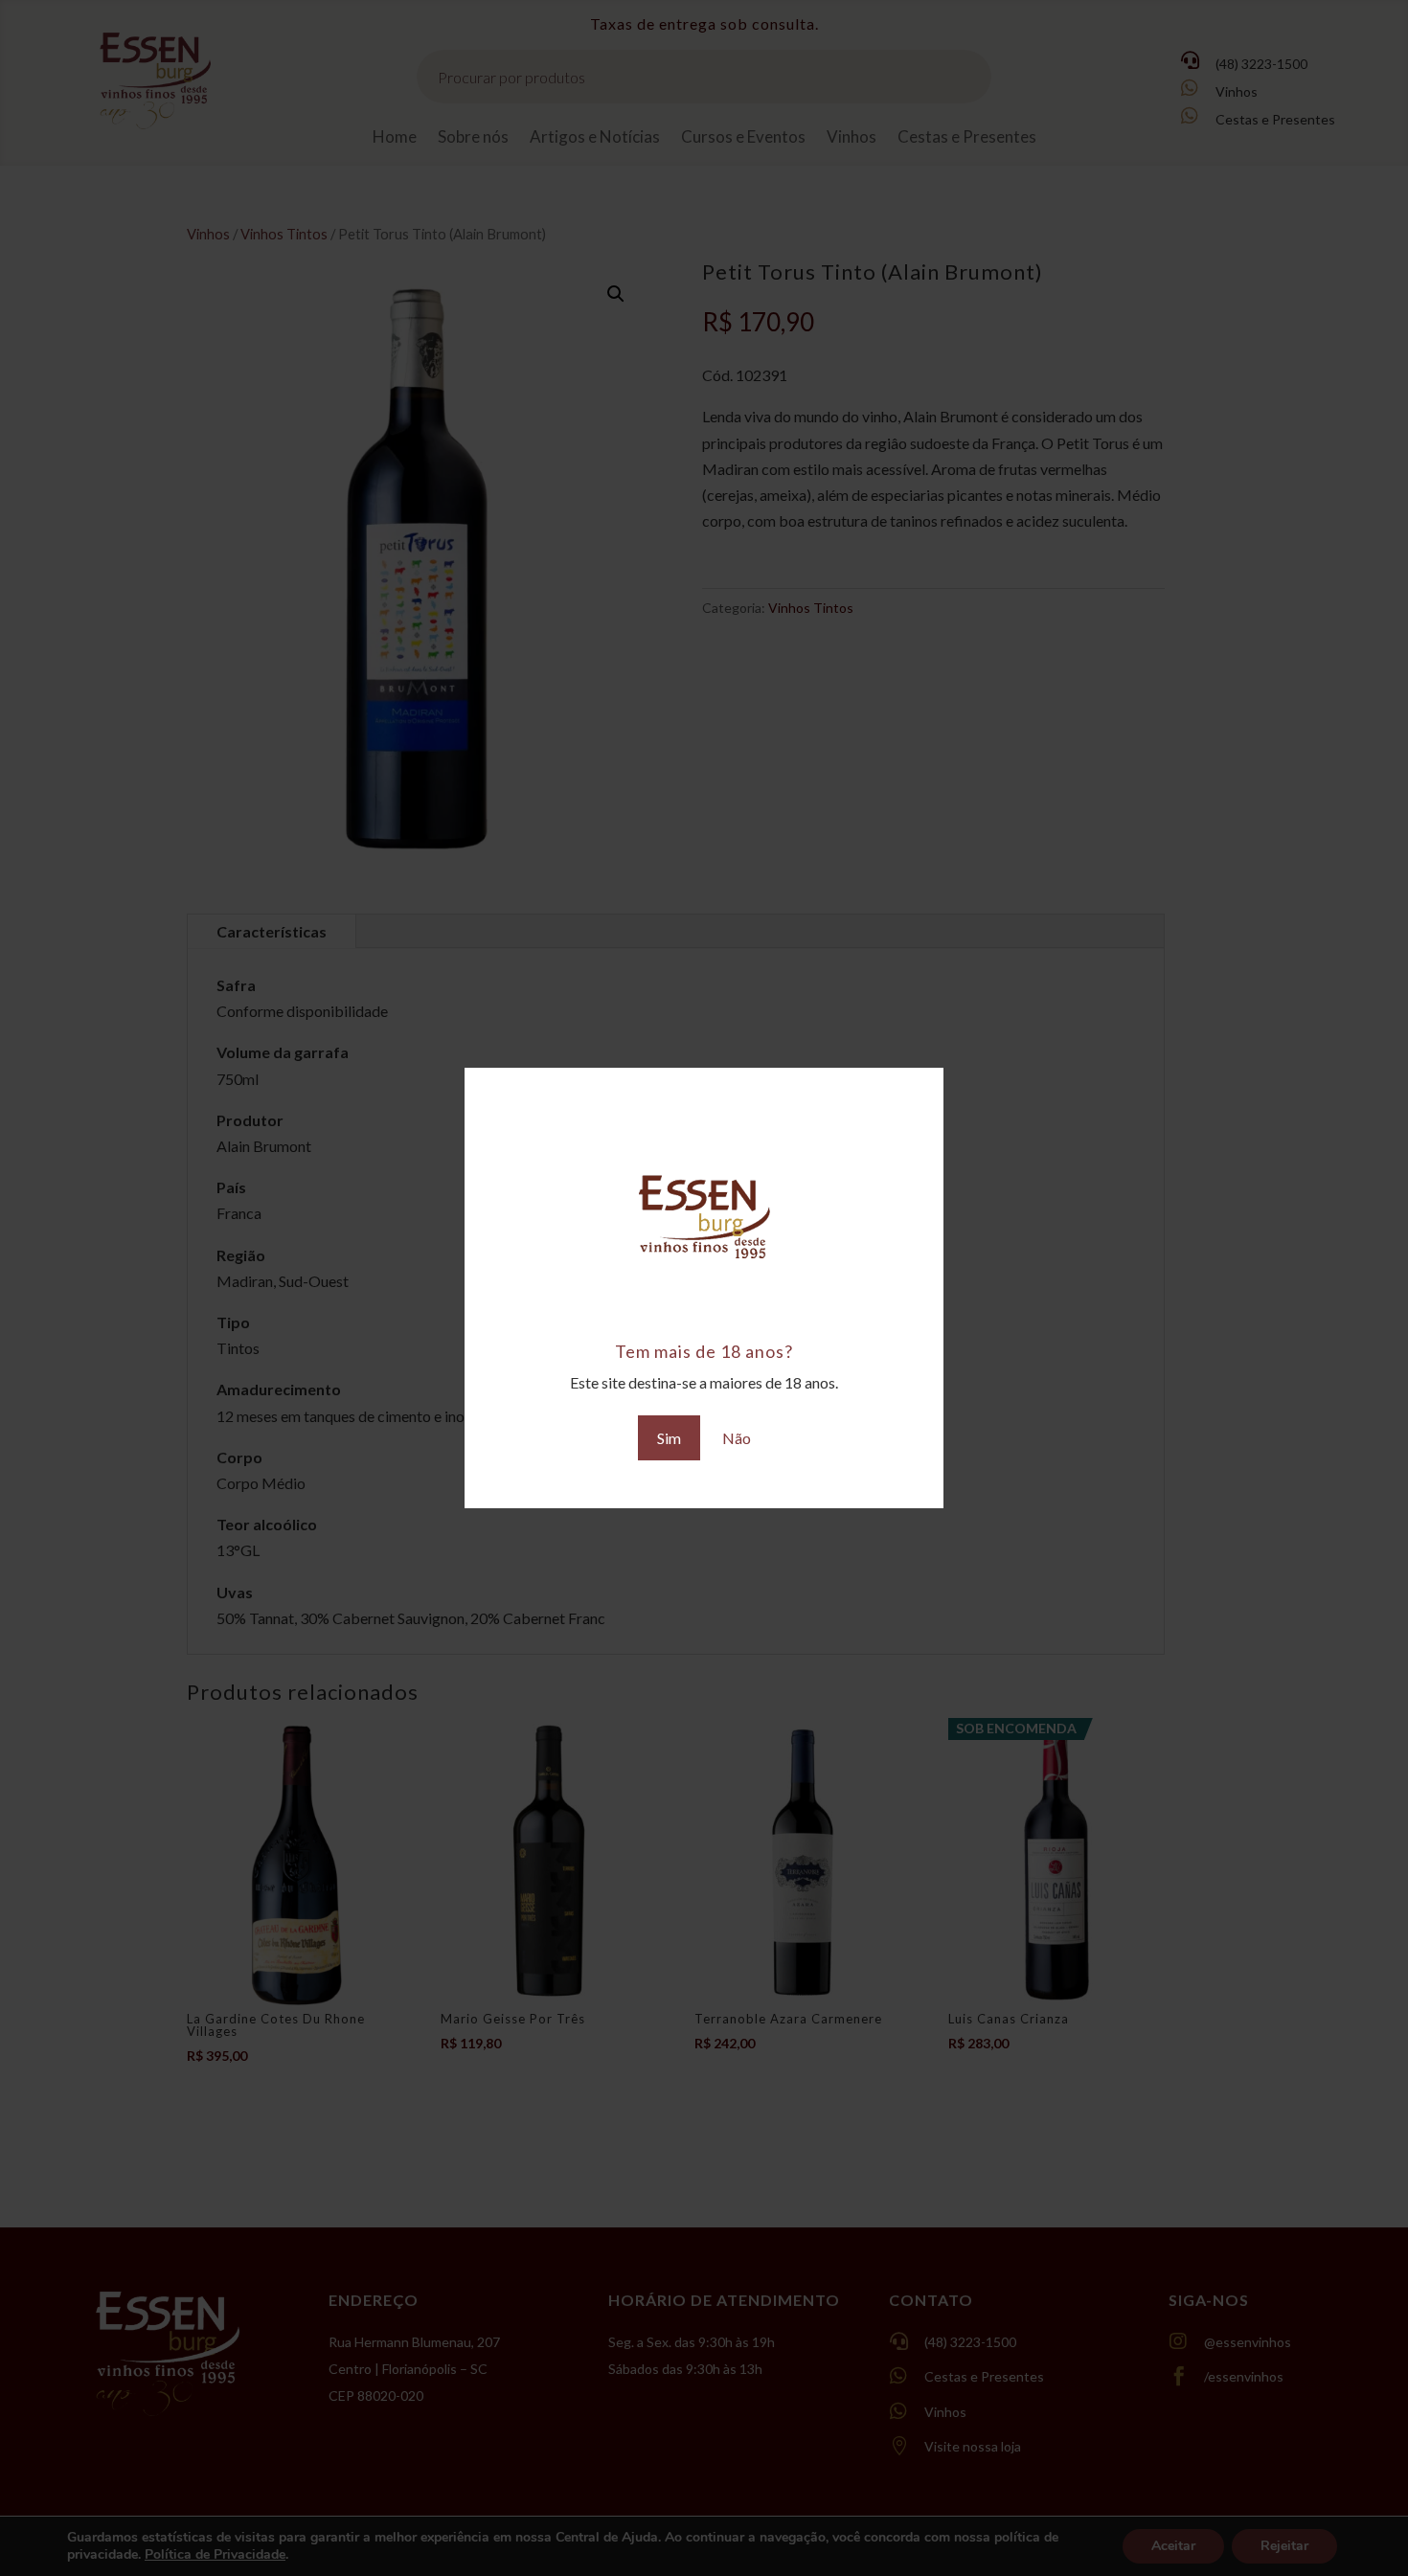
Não (737, 1438)
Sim (669, 1438)
